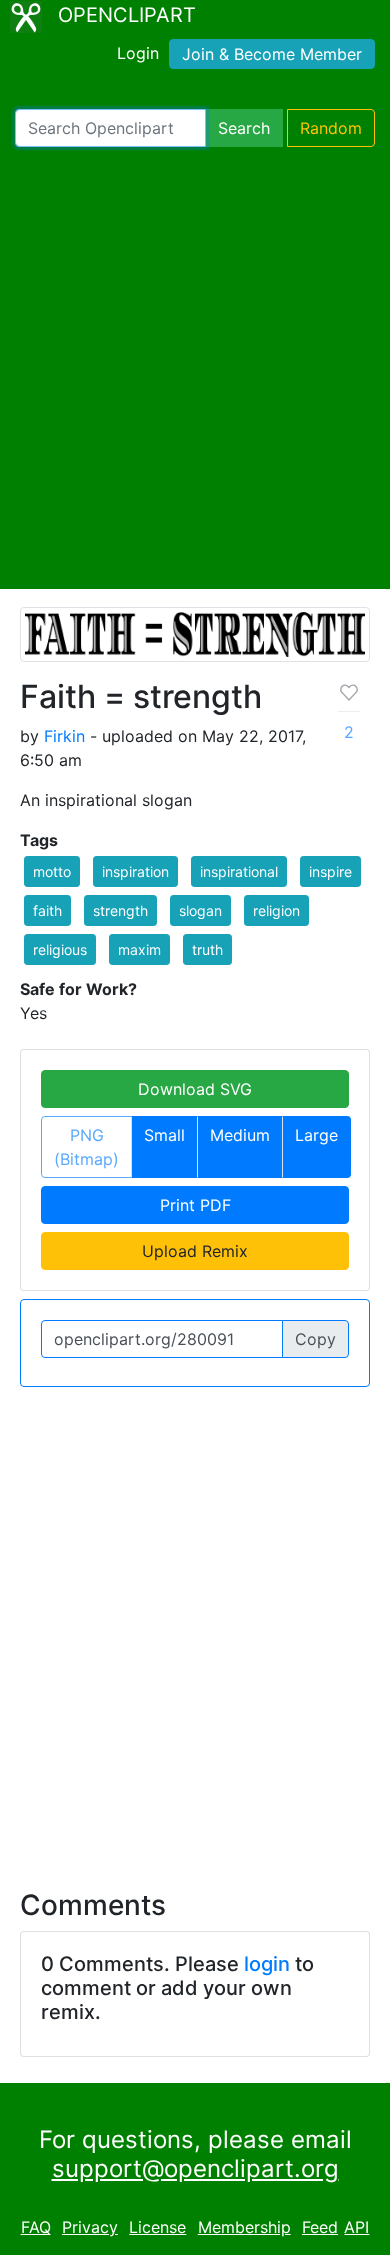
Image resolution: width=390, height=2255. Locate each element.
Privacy (90, 2227)
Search (244, 128)
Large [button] (316, 1135)
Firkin (64, 736)
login (267, 1964)
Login (138, 53)
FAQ (36, 2227)
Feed (320, 2227)
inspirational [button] (239, 871)
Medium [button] (240, 1135)
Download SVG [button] (195, 1089)
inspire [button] (330, 871)
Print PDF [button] (195, 1205)
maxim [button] (139, 949)
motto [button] (52, 871)
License (157, 2227)
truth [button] (207, 949)
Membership (244, 2227)
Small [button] (164, 1135)
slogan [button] (200, 910)
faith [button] (47, 910)
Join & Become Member (272, 54)
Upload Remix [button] (195, 1251)
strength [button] (120, 910)
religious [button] (60, 949)
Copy (315, 1339)
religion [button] (276, 910)
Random (331, 128)
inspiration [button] (135, 871)
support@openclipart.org (195, 2168)
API (356, 2227)
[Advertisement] (195, 368)
